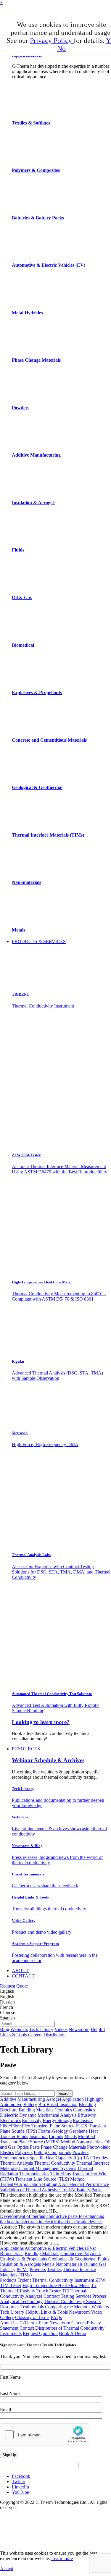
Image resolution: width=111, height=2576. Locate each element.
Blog (5, 2029)
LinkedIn (20, 2487)
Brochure (9, 2110)
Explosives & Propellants (24, 2259)
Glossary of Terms (32, 2317)
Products (8, 2280)
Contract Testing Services (67, 2296)
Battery (30, 2104)
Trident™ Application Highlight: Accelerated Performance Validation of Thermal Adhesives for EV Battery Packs (54, 2187)
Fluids (103, 2259)
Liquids (56, 2136)
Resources (10, 2307)
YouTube (20, 2492)
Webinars (19, 2029)
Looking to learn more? (41, 1722)
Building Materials (36, 2110)
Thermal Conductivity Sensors (72, 2301)
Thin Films (61, 2174)
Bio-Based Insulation (58, 2104)
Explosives (83, 2120)
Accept (7, 2568)
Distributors (54, 2035)
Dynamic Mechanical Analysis (48, 2115)
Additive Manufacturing (22, 2099)
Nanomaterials (90, 2142)
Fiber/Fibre (10, 2126)
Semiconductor (14, 2158)
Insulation (38, 2136)
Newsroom (79, 2029)
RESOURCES (26, 1749)
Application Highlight (82, 2099)
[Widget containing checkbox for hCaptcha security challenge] (45, 2435)
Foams (44, 2131)
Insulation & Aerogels (20, 2264)
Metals (70, 2136)
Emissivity (32, 2120)
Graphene (78, 2131)
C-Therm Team (34, 2323)
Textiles (100, 2158)
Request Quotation (40, 2333)
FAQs (56, 2317)
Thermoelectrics (34, 2174)
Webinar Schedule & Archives (48, 1760)
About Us (9, 2323)
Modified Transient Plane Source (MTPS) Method (48, 2139)
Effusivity (87, 2115)
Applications (12, 2248)
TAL (88, 2158)
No (61, 48)
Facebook (21, 2476)
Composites (84, 2110)
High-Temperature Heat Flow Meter (56, 2285)
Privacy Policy (52, 41)
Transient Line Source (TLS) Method (50, 2179)
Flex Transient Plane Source (48, 2126)
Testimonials (32, 2307)
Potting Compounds (52, 2152)
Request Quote (14, 1986)
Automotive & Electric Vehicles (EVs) (60, 2248)
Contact (27, 2328)
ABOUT (20, 1971)
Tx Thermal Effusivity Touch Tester (48, 2288)
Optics (23, 2147)
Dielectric (9, 2115)
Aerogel (53, 2099)
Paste (35, 2147)
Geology (60, 2131)
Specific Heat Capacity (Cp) (56, 2158)
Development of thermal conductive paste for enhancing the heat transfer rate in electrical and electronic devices (52, 2219)
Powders (80, 2152)
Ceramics (63, 2110)
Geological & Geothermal (72, 2259)
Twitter (18, 2482)
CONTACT (23, 1976)
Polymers (24, 2152)
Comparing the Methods (68, 2307)
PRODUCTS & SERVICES (39, 941)
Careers (35, 2035)
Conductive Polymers (81, 2254)
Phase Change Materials (63, 2147)
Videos (61, 2029)
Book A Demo (73, 2333)
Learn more (62, 2558)
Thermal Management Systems (47, 2168)
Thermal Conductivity (55, 2163)
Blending (87, 2104)
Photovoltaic (99, 2147)
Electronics (10, 2120)
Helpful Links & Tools (47, 2312)
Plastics (7, 2152)
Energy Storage (57, 2120)
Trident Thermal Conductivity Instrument (56, 2280)
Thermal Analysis (16, 2163)
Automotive (11, 2104)
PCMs (22, 2269)
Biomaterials (12, 2254)
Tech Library (41, 2029)
